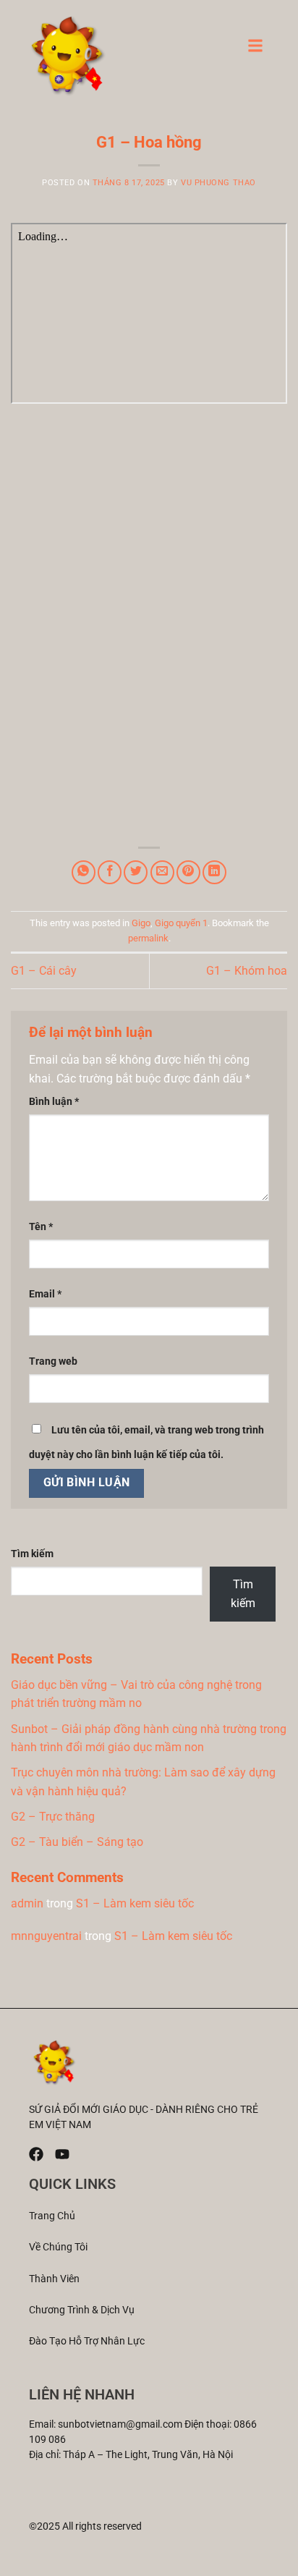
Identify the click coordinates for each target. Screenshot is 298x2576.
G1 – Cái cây (44, 971)
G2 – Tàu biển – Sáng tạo (77, 1842)
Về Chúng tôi (58, 2247)
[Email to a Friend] (162, 872)
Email (45, 1294)
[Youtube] (62, 2154)
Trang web (53, 1361)
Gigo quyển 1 (181, 923)
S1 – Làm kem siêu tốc (135, 1903)
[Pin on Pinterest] (188, 872)
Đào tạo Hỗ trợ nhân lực (87, 2341)
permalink (148, 938)
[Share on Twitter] (136, 872)
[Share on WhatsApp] (84, 872)
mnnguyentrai (46, 1936)
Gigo (141, 923)
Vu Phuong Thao (218, 183)
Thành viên (54, 2279)
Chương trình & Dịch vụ (82, 2310)
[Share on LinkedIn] (214, 872)
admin (27, 1903)
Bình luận (54, 1102)
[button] (255, 50)
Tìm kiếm (32, 1554)
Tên (41, 1227)
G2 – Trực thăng (53, 1817)
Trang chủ (52, 2216)
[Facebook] (36, 2154)
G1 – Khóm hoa (247, 971)
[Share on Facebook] (110, 872)
